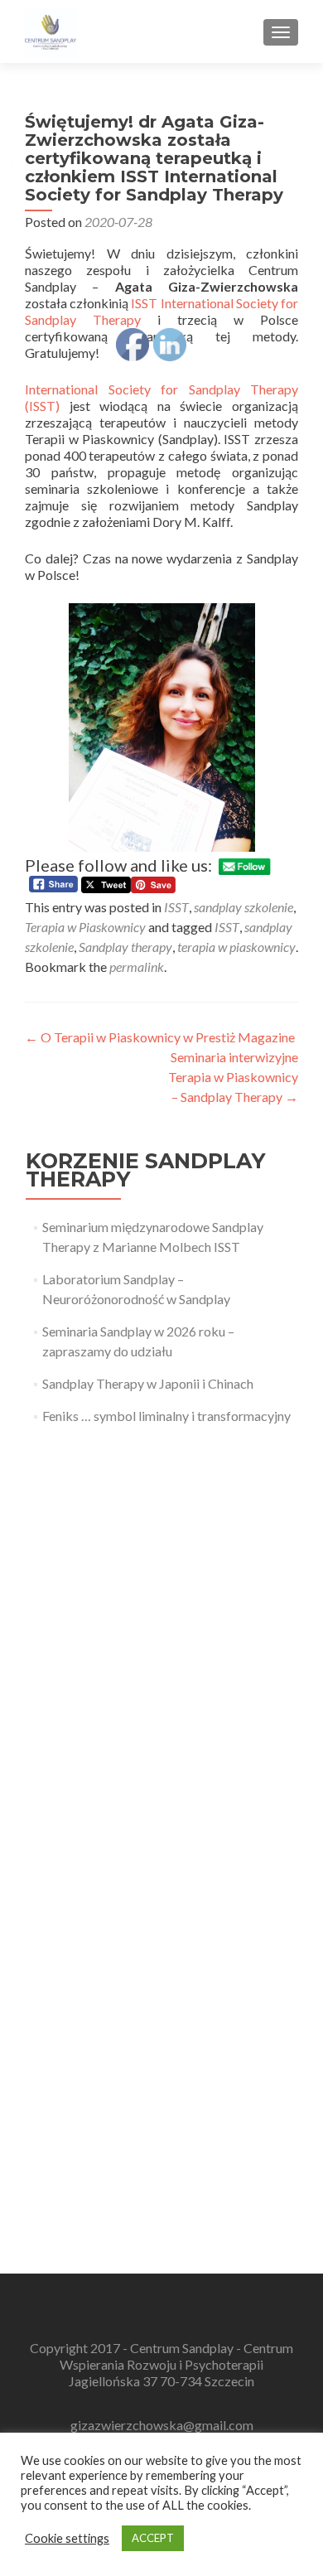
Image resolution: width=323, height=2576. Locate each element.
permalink (137, 967)
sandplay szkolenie (243, 907)
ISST (176, 907)
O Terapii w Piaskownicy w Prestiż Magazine (160, 1037)
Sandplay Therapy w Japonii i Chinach (148, 1383)
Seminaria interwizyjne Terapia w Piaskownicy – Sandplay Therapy (233, 1077)
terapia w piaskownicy (236, 947)
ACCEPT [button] (153, 2538)
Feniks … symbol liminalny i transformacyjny (166, 1416)
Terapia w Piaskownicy (85, 927)
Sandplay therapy (125, 947)
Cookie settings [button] (67, 2538)
